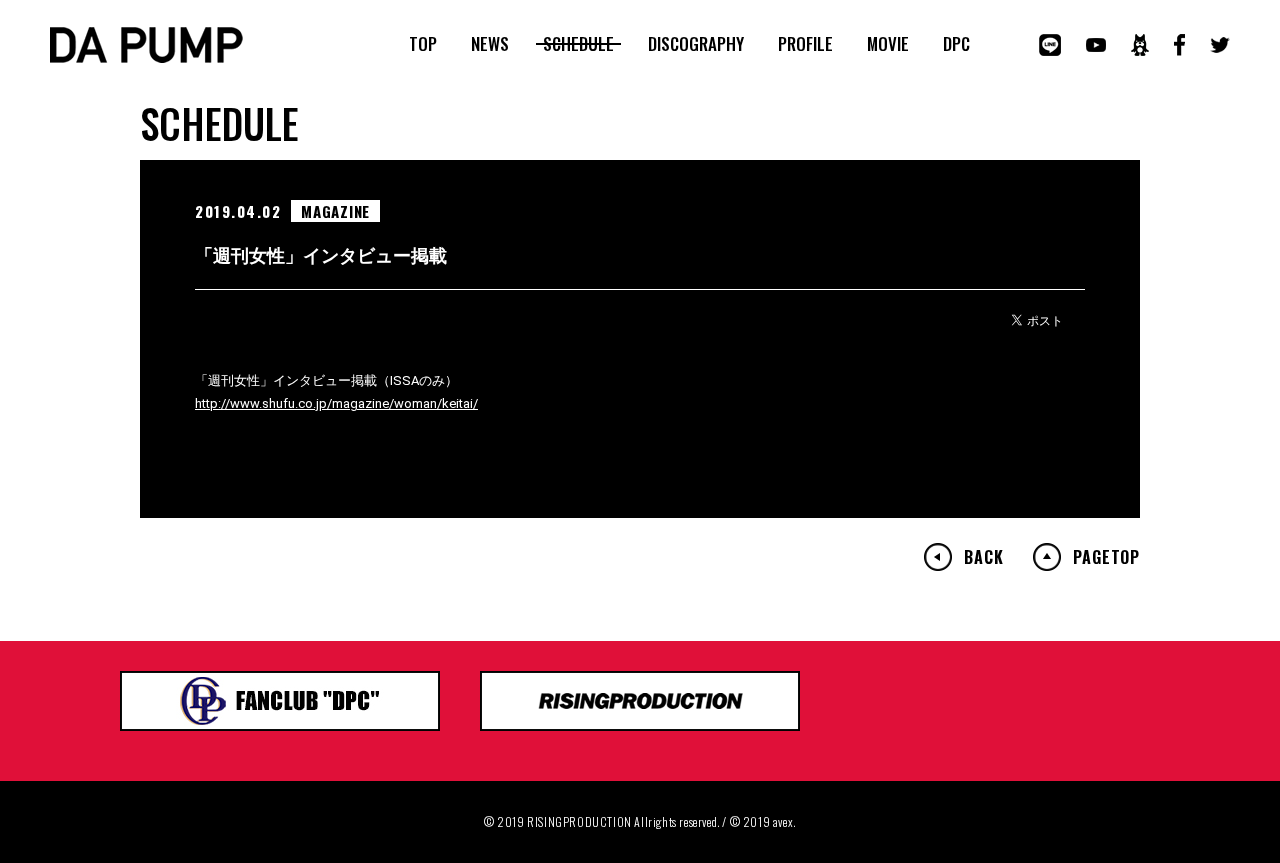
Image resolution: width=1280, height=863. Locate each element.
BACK (983, 557)
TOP (423, 44)
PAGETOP (1106, 557)
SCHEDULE (578, 44)
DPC (956, 44)
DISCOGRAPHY (696, 44)
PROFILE (805, 44)
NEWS (490, 44)
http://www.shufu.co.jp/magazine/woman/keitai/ (336, 403)
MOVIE (888, 44)
